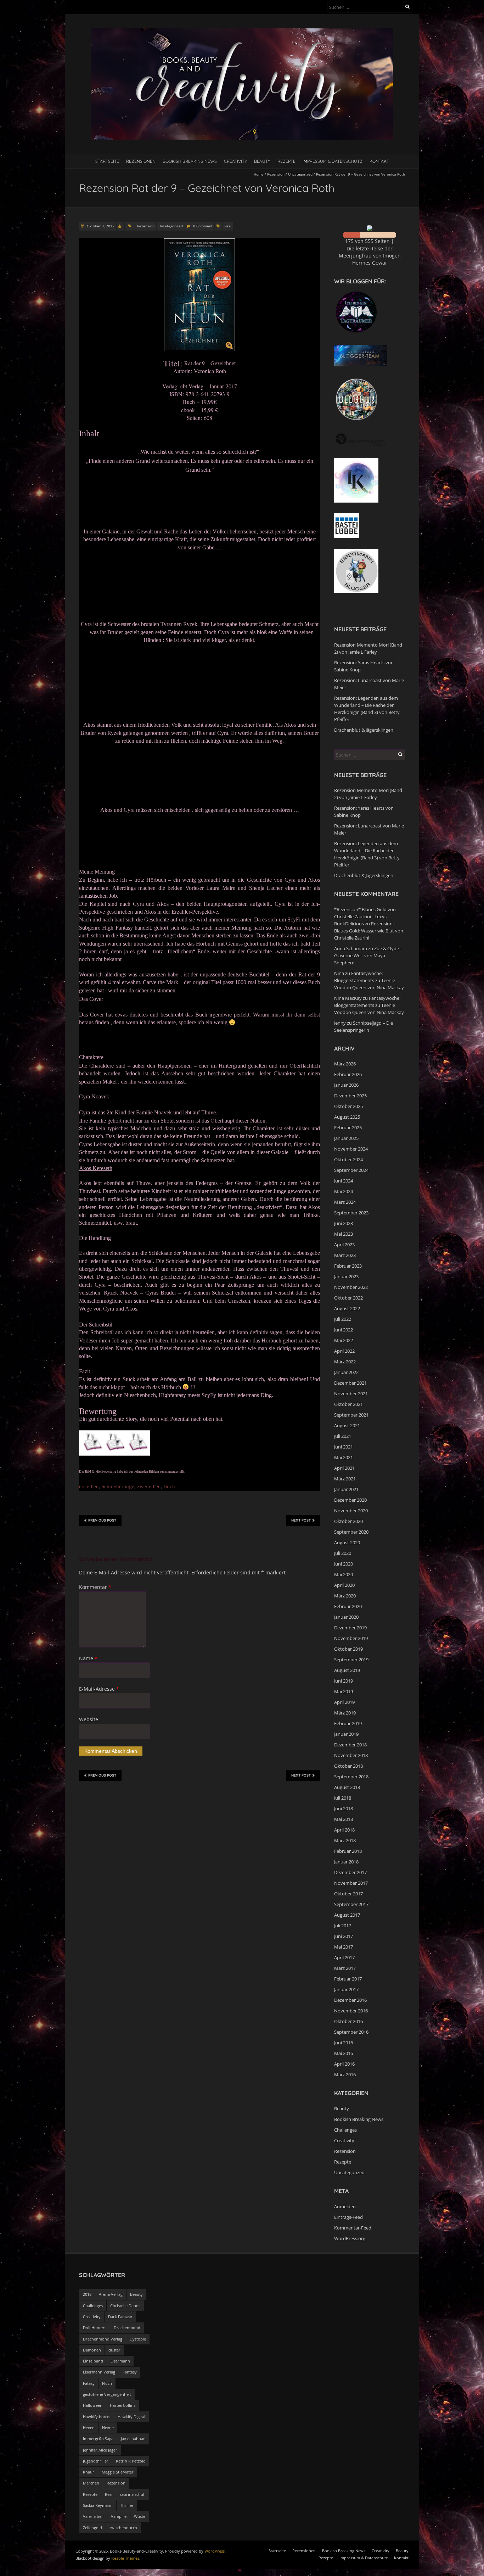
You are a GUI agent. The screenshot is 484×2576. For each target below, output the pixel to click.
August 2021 (347, 1425)
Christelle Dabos (125, 2306)
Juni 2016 (344, 2043)
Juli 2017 (343, 1926)
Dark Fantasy (120, 2317)
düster (114, 2350)
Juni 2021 (344, 1447)
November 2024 (351, 1149)
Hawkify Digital (131, 2417)
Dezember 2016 (350, 2000)
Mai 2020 (344, 1574)
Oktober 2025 (348, 1106)
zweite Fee (149, 1486)
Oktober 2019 (348, 1649)
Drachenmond (127, 2328)
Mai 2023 (344, 1234)
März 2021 (345, 1479)
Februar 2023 (348, 1266)
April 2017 (344, 1957)
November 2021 (351, 1394)
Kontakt (379, 161)
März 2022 (345, 1362)
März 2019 (345, 1713)
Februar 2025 (348, 1128)
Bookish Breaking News (190, 161)
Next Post (301, 1520)
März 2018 (345, 1840)
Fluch (107, 2383)
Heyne (108, 2428)
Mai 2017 (344, 1947)
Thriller (127, 2505)
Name (88, 1658)
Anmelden (345, 2206)
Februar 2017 (348, 1979)
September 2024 (351, 1170)
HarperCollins (123, 2405)
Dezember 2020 (350, 1500)
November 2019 (351, 1638)
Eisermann (120, 2361)
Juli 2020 (343, 1553)
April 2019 (344, 1702)
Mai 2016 (344, 2053)
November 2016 (351, 2011)
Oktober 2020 (348, 1521)
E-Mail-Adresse (99, 1689)
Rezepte (286, 161)
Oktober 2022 (348, 1298)
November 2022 (351, 1287)
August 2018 (347, 1787)
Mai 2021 (344, 1457)
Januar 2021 (346, 1489)
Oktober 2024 (348, 1159)
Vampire (119, 2516)
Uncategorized (300, 174)
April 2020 (344, 1585)
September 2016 (351, 2032)
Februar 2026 (348, 1074)
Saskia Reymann (98, 2505)
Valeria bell (93, 2516)
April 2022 (344, 1351)
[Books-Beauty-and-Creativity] (242, 32)
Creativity (235, 161)
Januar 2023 (346, 1276)
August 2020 (347, 1542)
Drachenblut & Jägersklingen (364, 730)
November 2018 (351, 1755)
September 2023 (351, 1213)
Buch (169, 1486)
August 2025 (347, 1117)
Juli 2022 (343, 1319)
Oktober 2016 (348, 2021)
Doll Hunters (95, 2328)
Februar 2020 (348, 1606)
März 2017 (345, 1968)
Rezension (276, 174)
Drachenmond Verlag (103, 2339)
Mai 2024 (344, 1191)
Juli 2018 (343, 1798)
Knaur (89, 2472)
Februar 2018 (348, 1851)
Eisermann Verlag (99, 2372)
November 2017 (351, 1883)
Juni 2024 (344, 1181)
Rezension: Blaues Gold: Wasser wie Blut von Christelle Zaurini (369, 931)
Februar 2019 (348, 1723)
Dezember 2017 (350, 1872)
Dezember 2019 (350, 1628)
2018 (87, 2294)
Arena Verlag (111, 2294)
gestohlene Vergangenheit (107, 2394)
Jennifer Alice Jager (100, 2450)
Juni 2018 (344, 1808)
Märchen (91, 2483)
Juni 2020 (344, 1564)
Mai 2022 (344, 1340)
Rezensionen (141, 161)
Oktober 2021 (348, 1404)
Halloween (93, 2405)
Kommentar (95, 1587)
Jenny (340, 1023)
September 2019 (351, 1660)
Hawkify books (97, 2417)
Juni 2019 (344, 1681)
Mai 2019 (344, 1691)
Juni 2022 (344, 1330)
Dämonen (92, 2350)
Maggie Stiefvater (118, 2472)
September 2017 (351, 1904)
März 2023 (345, 1255)
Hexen (89, 2428)
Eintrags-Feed (348, 2217)
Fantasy (130, 2372)
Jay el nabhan (133, 2439)
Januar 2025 (346, 1138)
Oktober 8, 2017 (100, 226)
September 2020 (351, 1532)
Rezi (228, 226)
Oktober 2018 (348, 1766)
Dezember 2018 (350, 1745)
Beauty (262, 161)
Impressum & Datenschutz (333, 161)
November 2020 (351, 1511)
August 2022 (347, 1308)
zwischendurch (123, 2528)
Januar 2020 (346, 1617)
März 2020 (345, 1596)
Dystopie (138, 2339)
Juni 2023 (344, 1223)
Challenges (345, 2130)
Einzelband (93, 2361)
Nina (339, 973)
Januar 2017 (346, 1989)
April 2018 (344, 1830)
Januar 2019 (346, 1734)
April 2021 (344, 1468)
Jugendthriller (96, 2461)
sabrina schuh (133, 2494)
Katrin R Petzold (131, 2461)
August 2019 (347, 1670)
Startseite (107, 161)
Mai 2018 (344, 1819)
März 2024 (345, 1202)
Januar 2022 (346, 1372)
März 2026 (345, 1064)
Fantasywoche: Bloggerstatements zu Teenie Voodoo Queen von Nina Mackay (369, 980)
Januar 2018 (346, 1862)
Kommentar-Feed (353, 2228)
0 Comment (203, 226)
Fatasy (89, 2383)
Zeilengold (92, 2528)
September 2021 (351, 1415)
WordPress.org (350, 2238)
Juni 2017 (344, 1936)
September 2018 (351, 1777)
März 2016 (345, 2074)
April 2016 (344, 2064)
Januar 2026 (346, 1085)
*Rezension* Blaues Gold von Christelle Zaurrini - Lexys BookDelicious (365, 916)
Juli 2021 (343, 1436)
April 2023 (344, 1245)
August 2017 (347, 1915)
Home (259, 174)
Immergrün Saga (98, 2439)
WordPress (215, 2551)
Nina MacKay (348, 998)
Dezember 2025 (350, 1096)
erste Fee (89, 1486)
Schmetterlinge (118, 1486)
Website (89, 1719)
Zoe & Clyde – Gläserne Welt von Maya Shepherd (368, 955)
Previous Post (102, 1520)
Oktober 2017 (348, 1894)
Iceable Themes (125, 2558)
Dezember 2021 (350, 1383)
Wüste (140, 2516)
